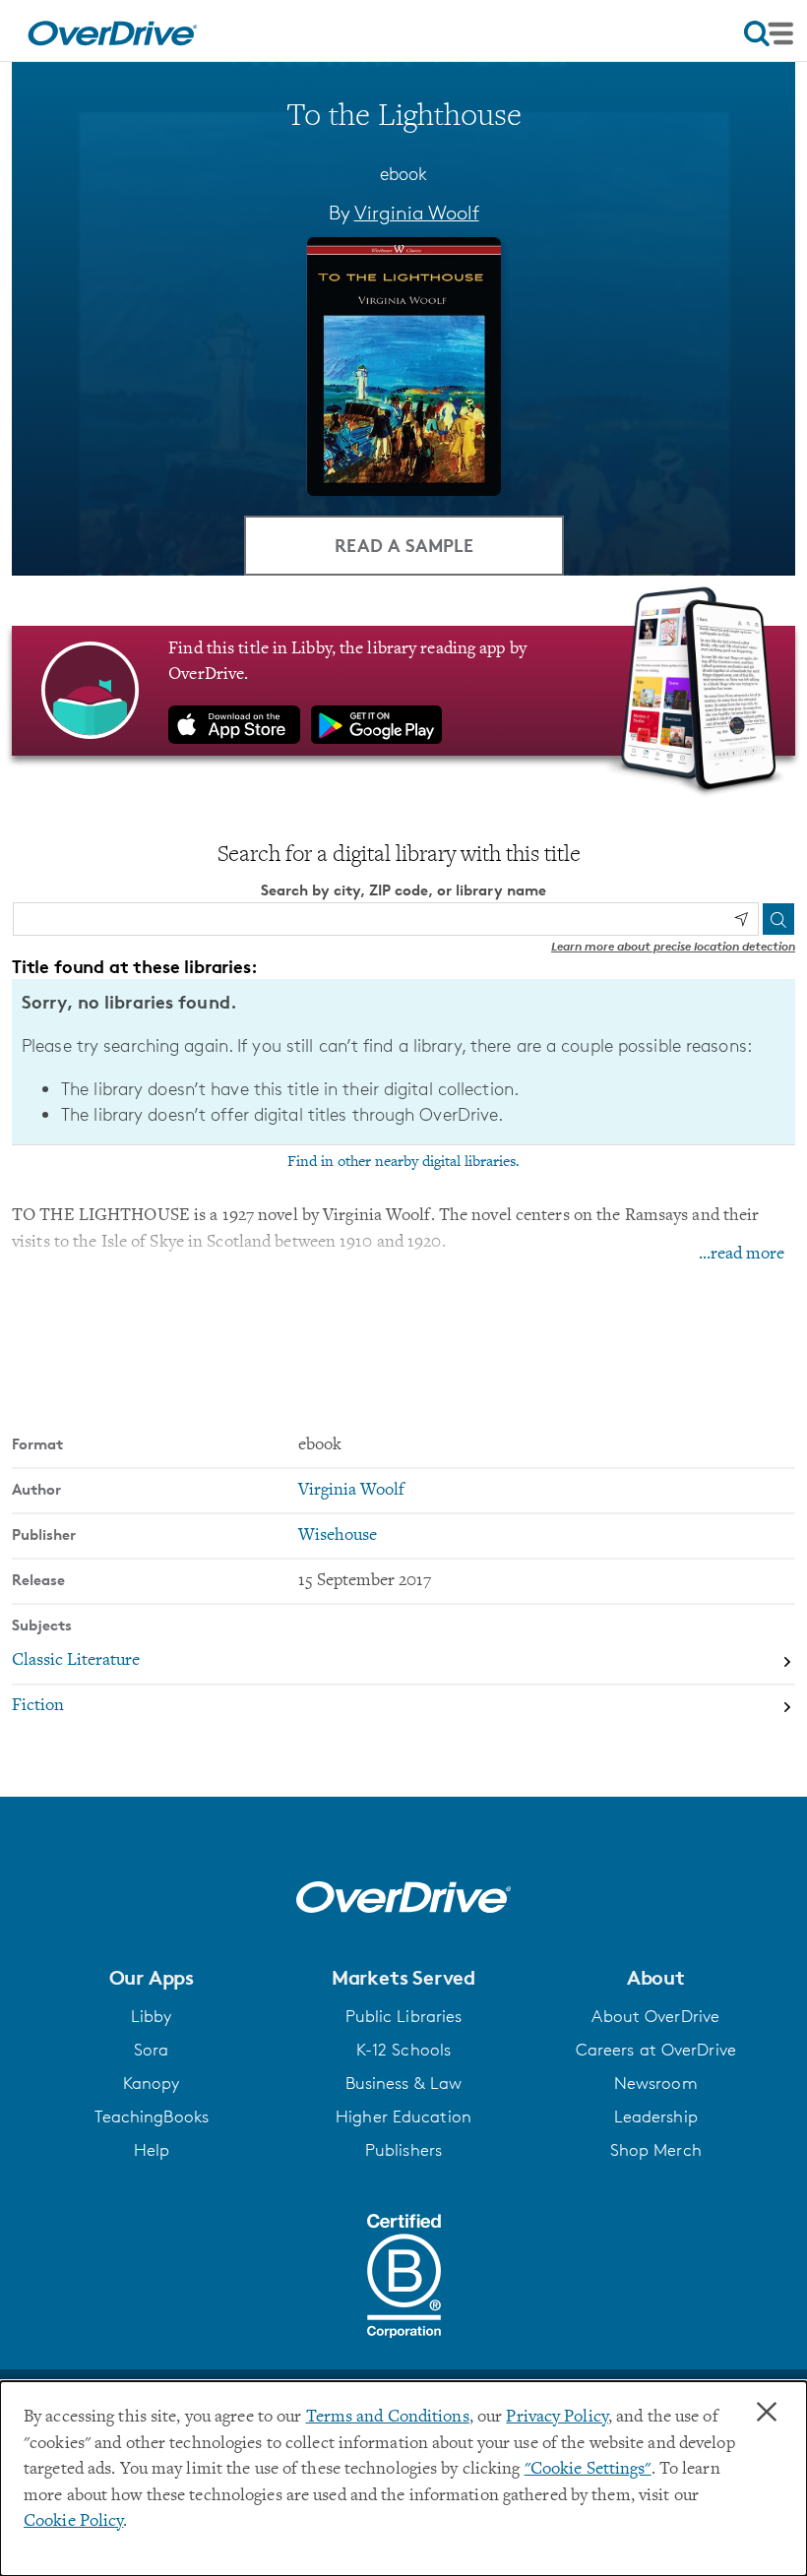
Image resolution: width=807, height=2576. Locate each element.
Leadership (656, 2116)
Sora (151, 2050)
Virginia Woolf (417, 213)
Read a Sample (404, 545)
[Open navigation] (769, 33)
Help (152, 2150)
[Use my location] (741, 919)
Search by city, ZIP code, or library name (403, 890)
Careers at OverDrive (656, 2050)
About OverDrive (655, 2016)
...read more (742, 1255)
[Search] (778, 919)
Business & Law (404, 2083)
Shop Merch (656, 2150)
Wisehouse (338, 1536)
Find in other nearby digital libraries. (403, 1162)
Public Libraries (404, 2016)
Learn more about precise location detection (673, 946)
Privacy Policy (557, 2418)
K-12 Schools (403, 2050)
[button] (151, 1978)
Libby (152, 2016)
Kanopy (152, 2083)
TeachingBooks (152, 2116)
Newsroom (656, 2083)
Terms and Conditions (388, 2418)
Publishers (403, 2150)
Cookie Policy (73, 2522)
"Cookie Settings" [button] (588, 2470)
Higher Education (403, 2116)
